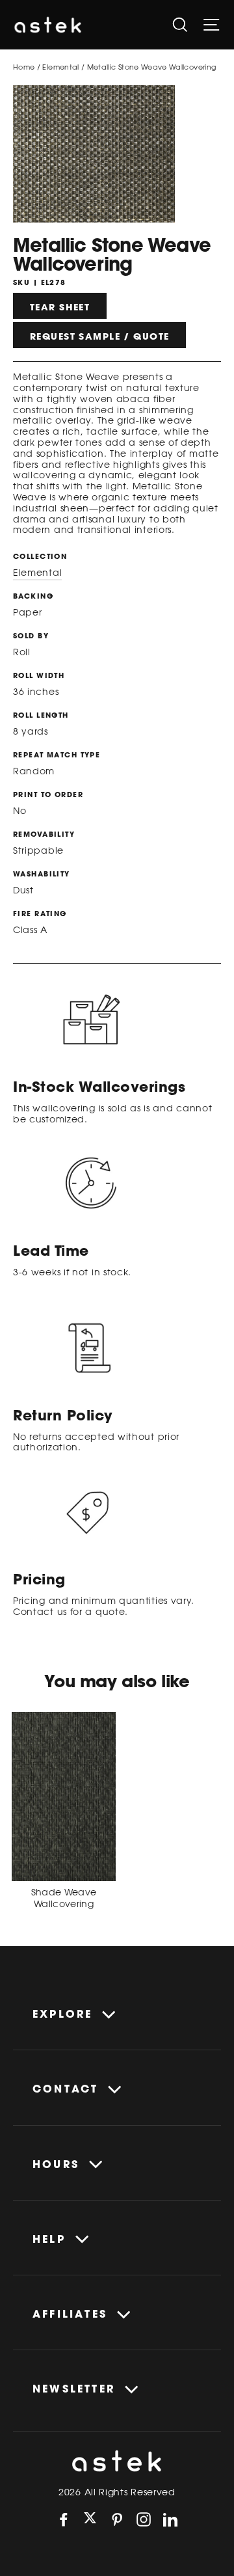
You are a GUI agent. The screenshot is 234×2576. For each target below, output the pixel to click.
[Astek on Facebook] (64, 2519)
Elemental (60, 67)
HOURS (56, 2164)
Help (49, 2239)
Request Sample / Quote (99, 336)
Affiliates (70, 2314)
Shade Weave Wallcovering (64, 1898)
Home (24, 67)
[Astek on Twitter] (90, 2519)
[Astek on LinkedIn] (170, 2519)
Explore (62, 2014)
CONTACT (65, 2089)
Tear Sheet (60, 307)
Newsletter (74, 2389)
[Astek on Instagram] (144, 2519)
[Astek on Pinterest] (117, 2519)
